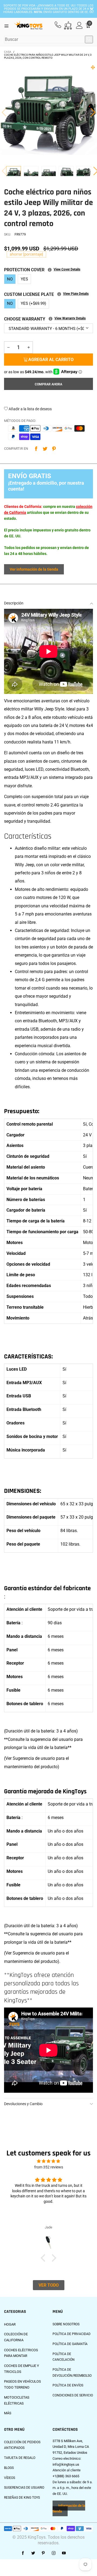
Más (8, 2413)
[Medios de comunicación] (93, 67)
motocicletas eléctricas (17, 2400)
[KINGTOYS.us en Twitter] (33, 2553)
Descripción (14, 603)
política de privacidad (72, 2334)
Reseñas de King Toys (22, 2498)
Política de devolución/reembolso (72, 2373)
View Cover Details (67, 269)
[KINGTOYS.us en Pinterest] (43, 2553)
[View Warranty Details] (51, 319)
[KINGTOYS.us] (29, 26)
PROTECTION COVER (42, 270)
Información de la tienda (69, 2509)
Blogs (9, 2468)
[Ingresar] (79, 26)
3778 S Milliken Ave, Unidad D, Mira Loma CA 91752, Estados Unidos (71, 2447)
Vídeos (10, 2478)
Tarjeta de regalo (20, 2458)
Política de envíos (68, 2385)
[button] (4, 112)
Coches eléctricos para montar (21, 2353)
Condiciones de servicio (73, 2395)
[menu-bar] (8, 25)
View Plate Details (76, 294)
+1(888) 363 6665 (66, 2476)
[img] (48, 2161)
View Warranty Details (70, 318)
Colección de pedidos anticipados (22, 2445)
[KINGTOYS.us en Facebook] (23, 2553)
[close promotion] (92, 9)
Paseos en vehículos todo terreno (22, 2384)
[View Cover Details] (50, 270)
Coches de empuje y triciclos (22, 2369)
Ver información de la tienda (34, 569)
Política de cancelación (64, 2357)
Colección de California (16, 2337)
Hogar (10, 2324)
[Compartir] (36, 449)
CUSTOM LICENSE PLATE (46, 294)
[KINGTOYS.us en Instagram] (54, 2553)
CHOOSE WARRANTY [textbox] (45, 319)
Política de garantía (70, 2344)
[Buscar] (89, 39)
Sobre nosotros (66, 2324)
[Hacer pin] (54, 449)
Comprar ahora (48, 384)
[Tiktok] (74, 2553)
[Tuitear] (45, 449)
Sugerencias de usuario (24, 2488)
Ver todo (49, 2285)
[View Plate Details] (59, 294)
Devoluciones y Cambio (23, 2104)
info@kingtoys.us (66, 2464)
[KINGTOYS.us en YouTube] (64, 2553)
